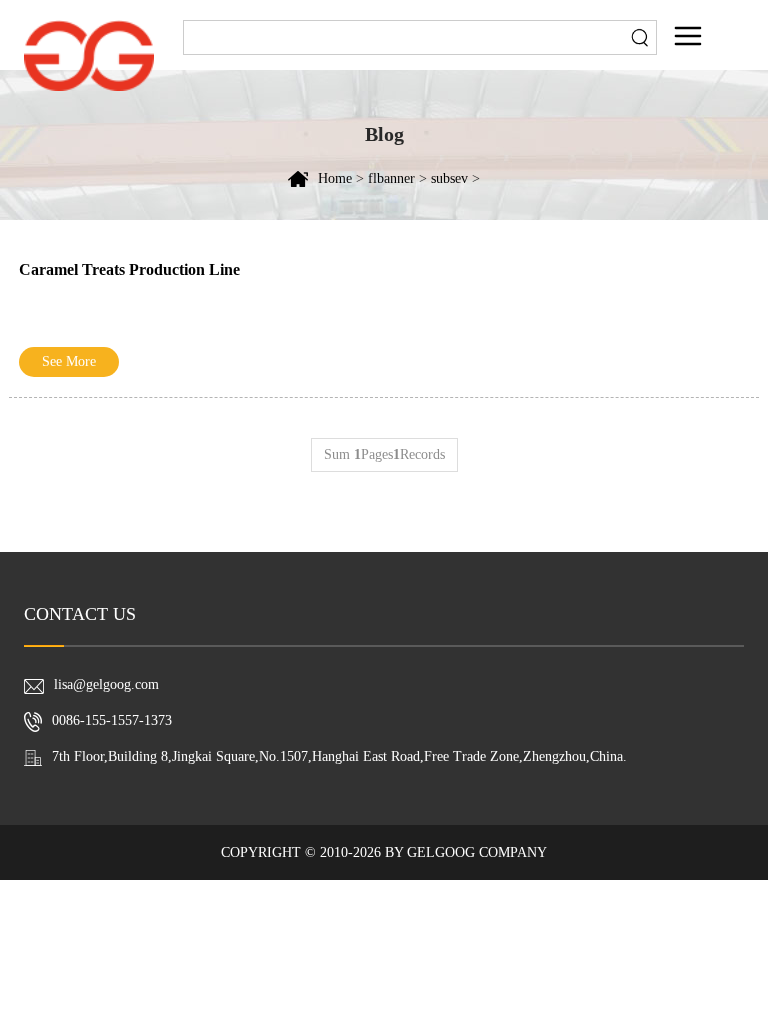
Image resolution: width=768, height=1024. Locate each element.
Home (335, 178)
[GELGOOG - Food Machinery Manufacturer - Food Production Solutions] (89, 54)
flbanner (391, 178)
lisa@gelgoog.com (106, 684)
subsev (449, 178)
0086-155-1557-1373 (112, 720)
